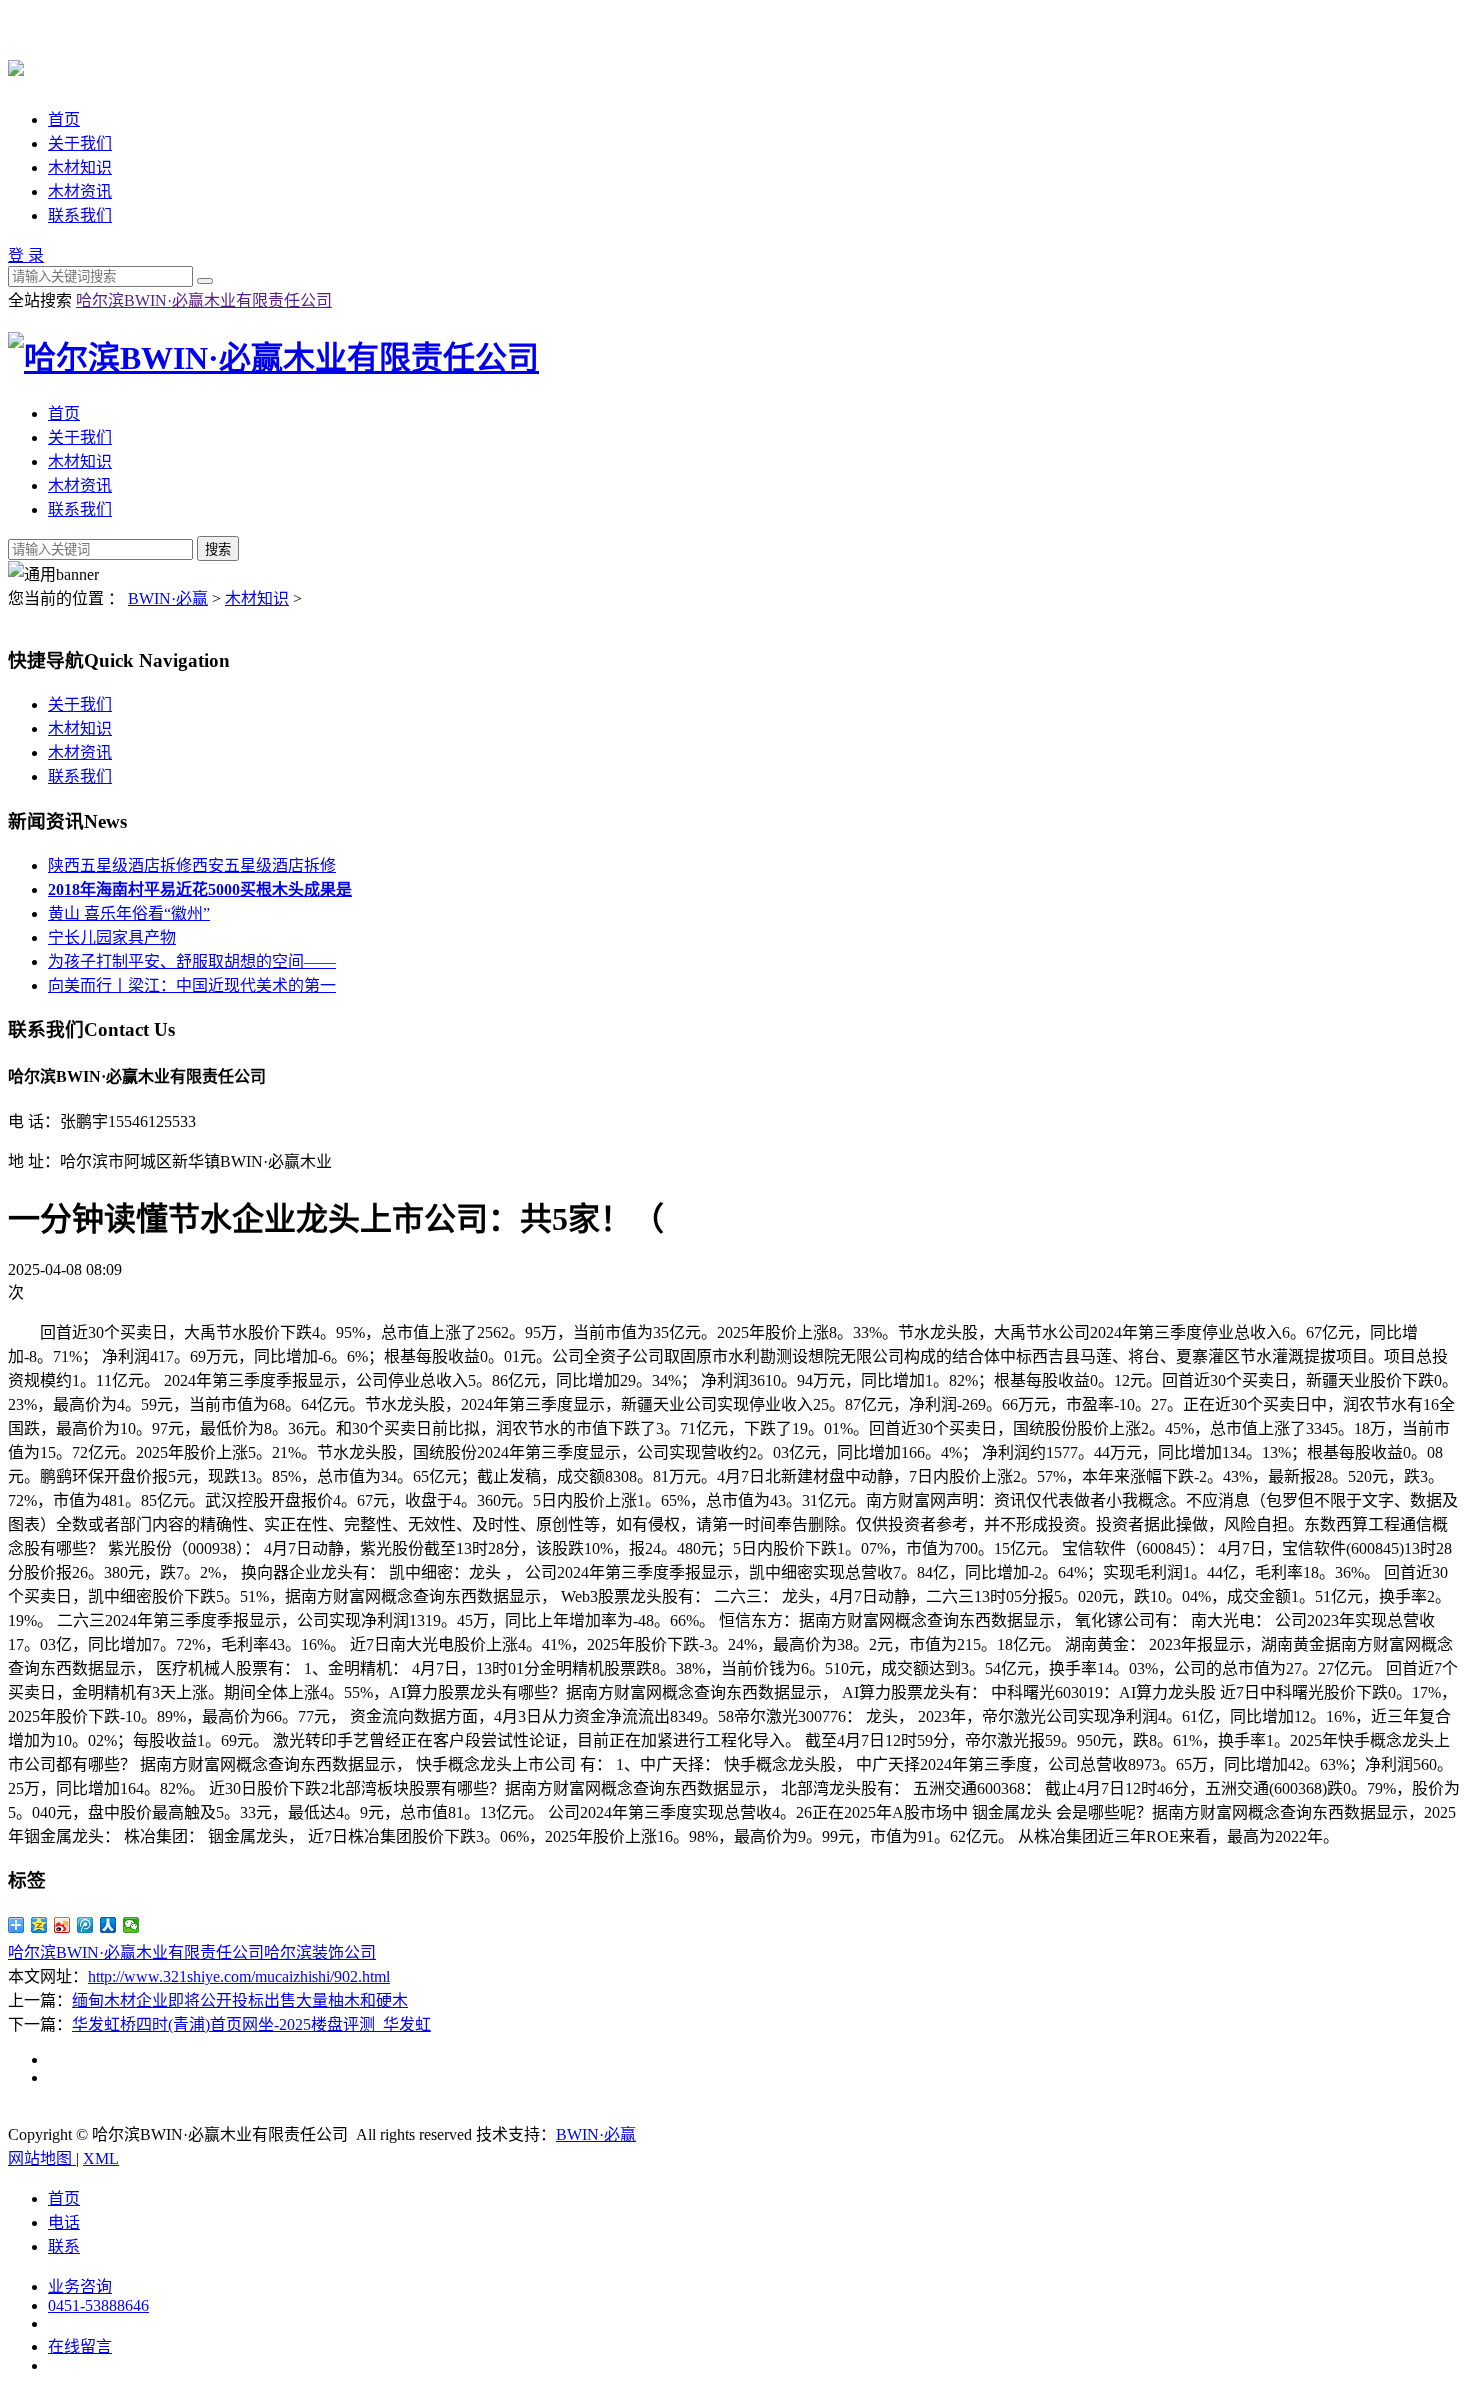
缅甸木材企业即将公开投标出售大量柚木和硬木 (240, 2000)
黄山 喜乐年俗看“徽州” (129, 913)
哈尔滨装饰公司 (320, 1952)
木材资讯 (80, 191)
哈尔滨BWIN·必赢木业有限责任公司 (204, 300)
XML (101, 2158)
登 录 (26, 255)
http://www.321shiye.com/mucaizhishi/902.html (239, 1976)
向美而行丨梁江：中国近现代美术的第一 (192, 985)
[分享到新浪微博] (62, 1925)
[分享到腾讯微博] (85, 1925)
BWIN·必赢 (168, 598)
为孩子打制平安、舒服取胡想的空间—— (192, 961)
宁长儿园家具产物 (112, 937)
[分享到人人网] (108, 1925)
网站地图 (42, 2158)
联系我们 (80, 215)
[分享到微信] (131, 1925)
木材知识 (80, 167)
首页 (64, 119)
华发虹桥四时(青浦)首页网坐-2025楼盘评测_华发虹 (251, 2024)
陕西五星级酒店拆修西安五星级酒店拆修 (192, 865)
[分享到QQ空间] (39, 1925)
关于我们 (80, 143)
